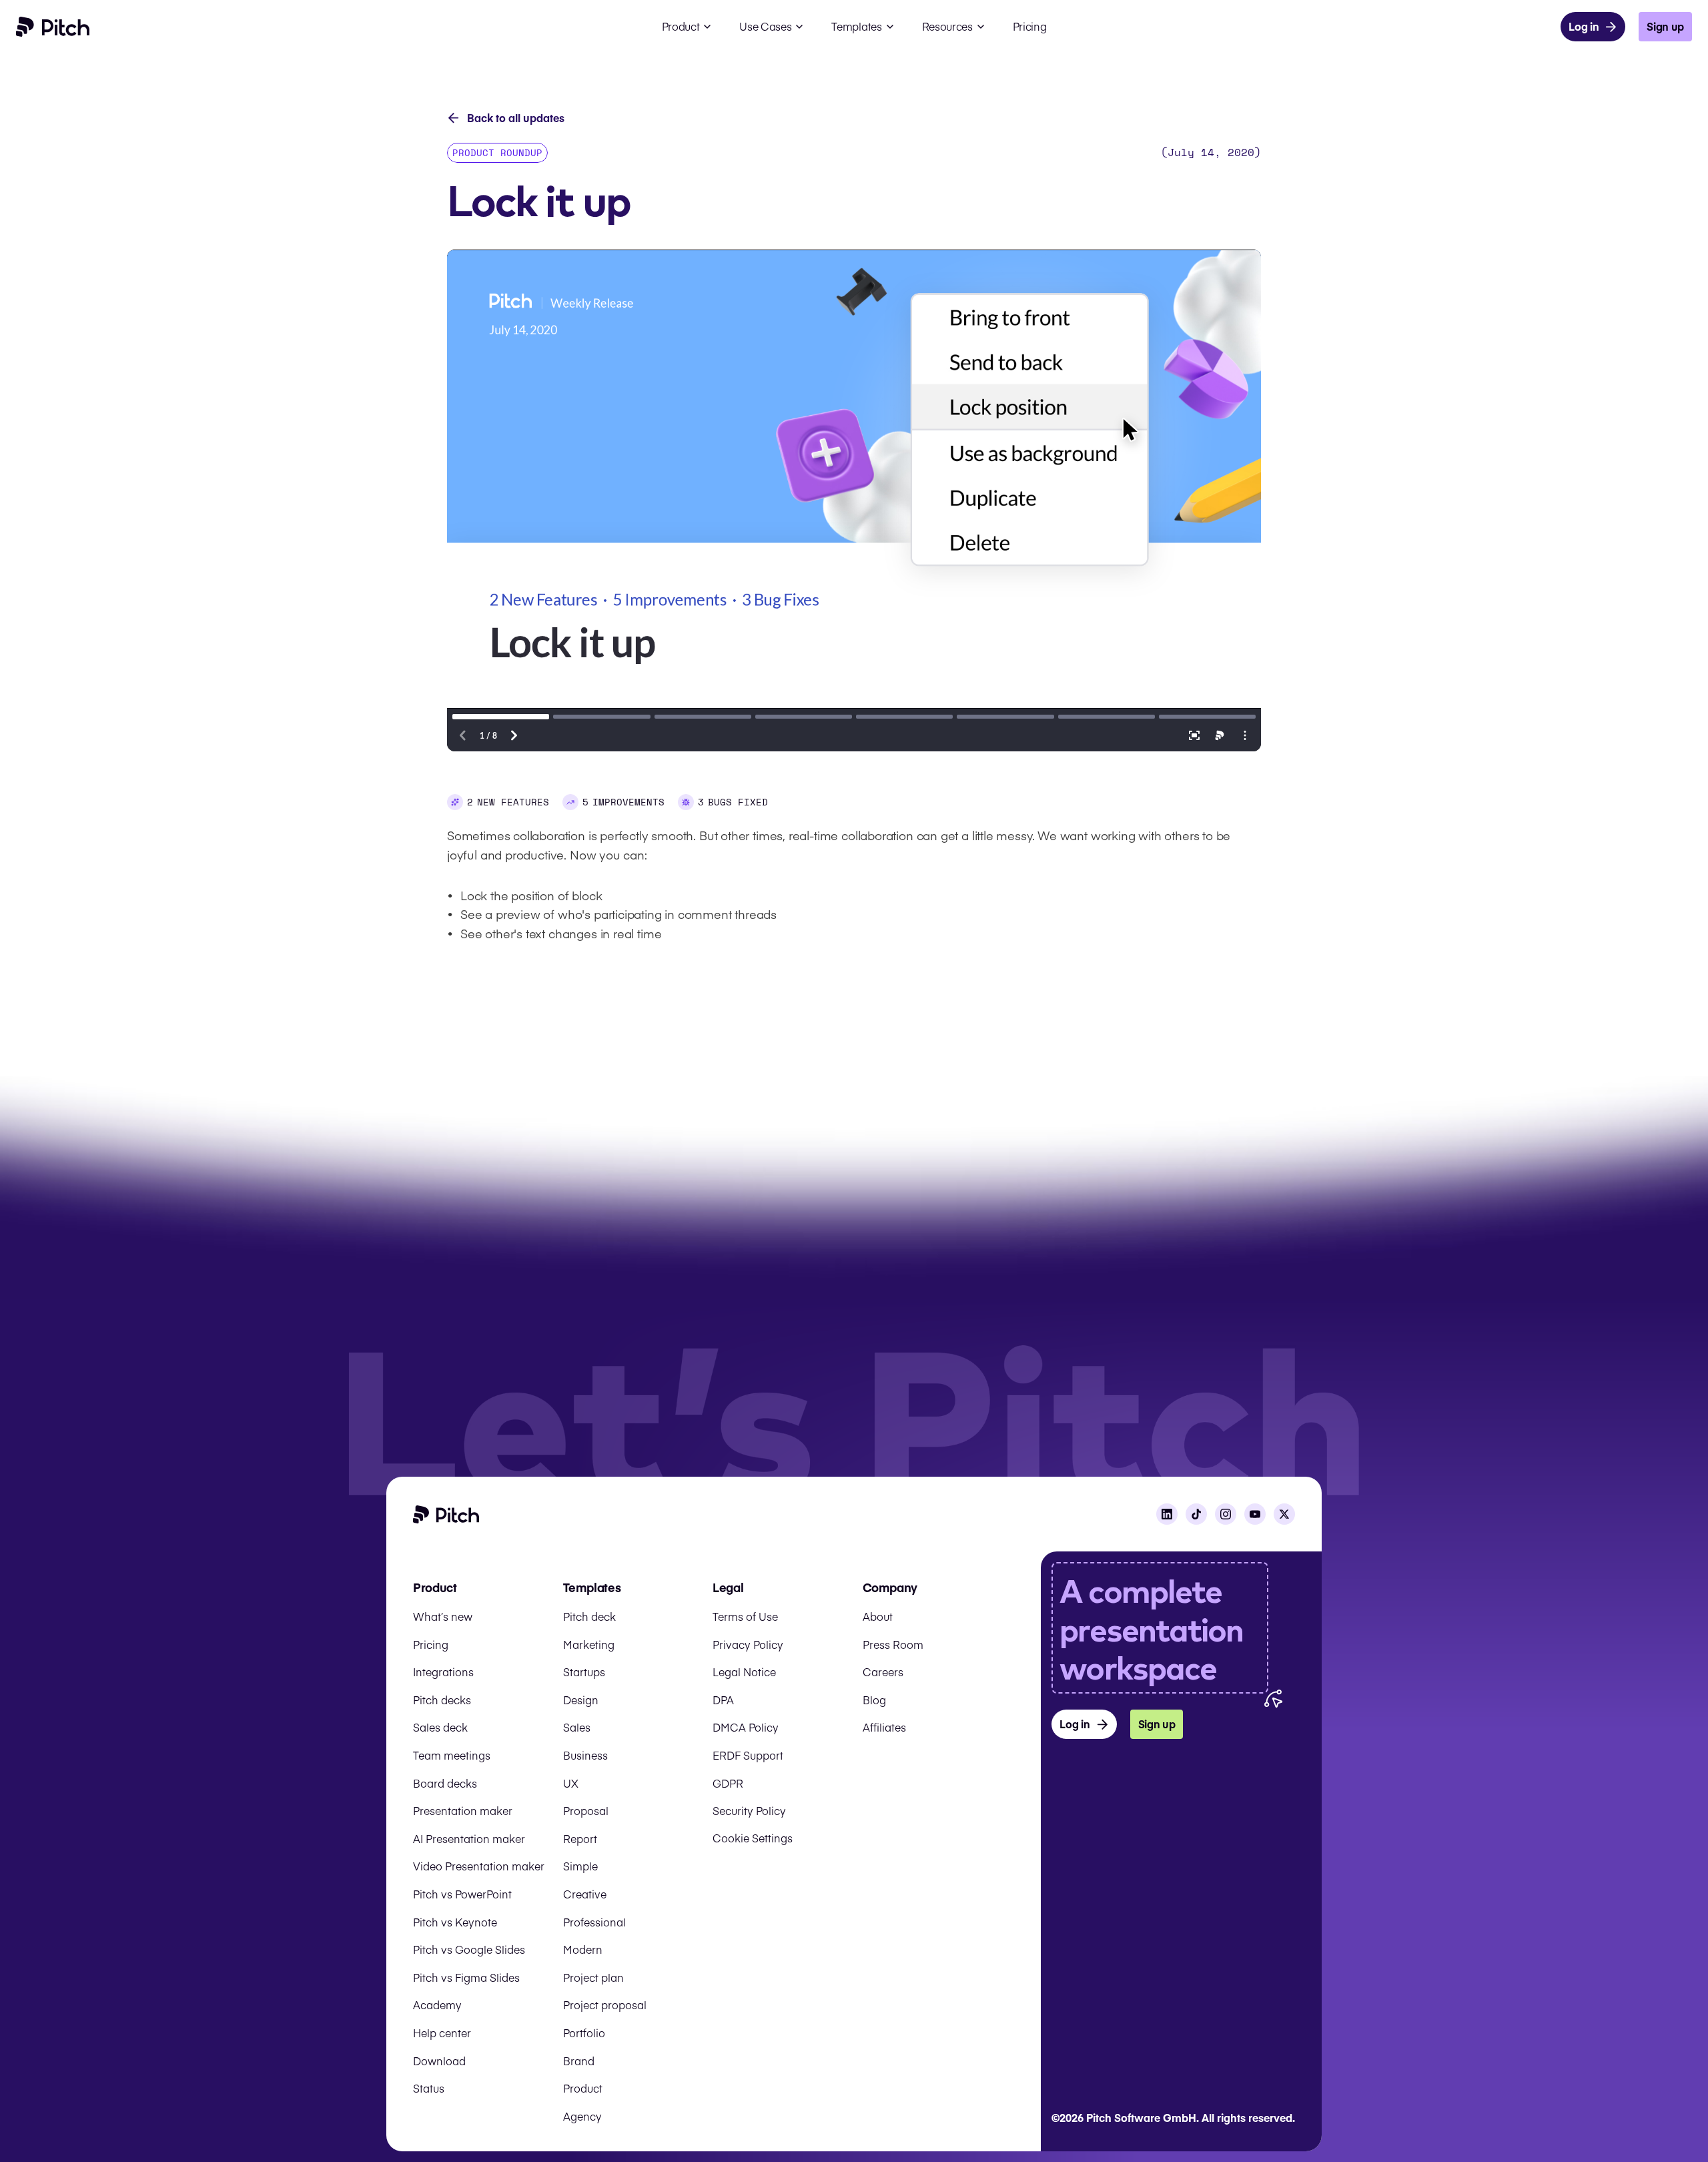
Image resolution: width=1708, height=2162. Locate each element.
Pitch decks (442, 1700)
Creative (585, 1894)
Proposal (586, 1810)
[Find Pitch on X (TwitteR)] (1284, 1514)
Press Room (893, 1644)
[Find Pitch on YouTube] (1255, 1514)
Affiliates (884, 1727)
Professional (594, 1922)
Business (585, 1755)
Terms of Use (745, 1616)
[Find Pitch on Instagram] (1226, 1514)
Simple (580, 1866)
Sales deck (440, 1727)
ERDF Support (748, 1755)
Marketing (589, 1644)
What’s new (443, 1616)
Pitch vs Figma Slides (466, 1977)
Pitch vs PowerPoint (462, 1894)
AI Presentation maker (469, 1838)
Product (583, 2088)
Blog (874, 1700)
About (878, 1616)
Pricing (431, 1644)
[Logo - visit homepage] (53, 27)
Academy (437, 2005)
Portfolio (584, 2033)
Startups (584, 1672)
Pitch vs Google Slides (469, 1949)
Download (439, 2061)
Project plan (593, 1977)
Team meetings (452, 1755)
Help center (442, 2033)
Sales (577, 1727)
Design (581, 1700)
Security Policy (749, 1810)
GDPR (728, 1783)
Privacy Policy (748, 1644)
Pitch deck (589, 1616)
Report (580, 1838)
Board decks (445, 1783)
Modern (583, 1949)
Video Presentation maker (479, 1866)
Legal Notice (744, 1672)
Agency (582, 2116)
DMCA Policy (746, 1727)
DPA (723, 1700)
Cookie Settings (753, 1838)
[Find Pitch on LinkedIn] (1167, 1514)
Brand (579, 2061)
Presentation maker (463, 1810)
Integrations (443, 1672)
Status (429, 2088)
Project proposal (605, 2005)
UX (571, 1783)
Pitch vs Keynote (455, 1922)
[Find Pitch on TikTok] (1196, 1514)
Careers (883, 1672)
